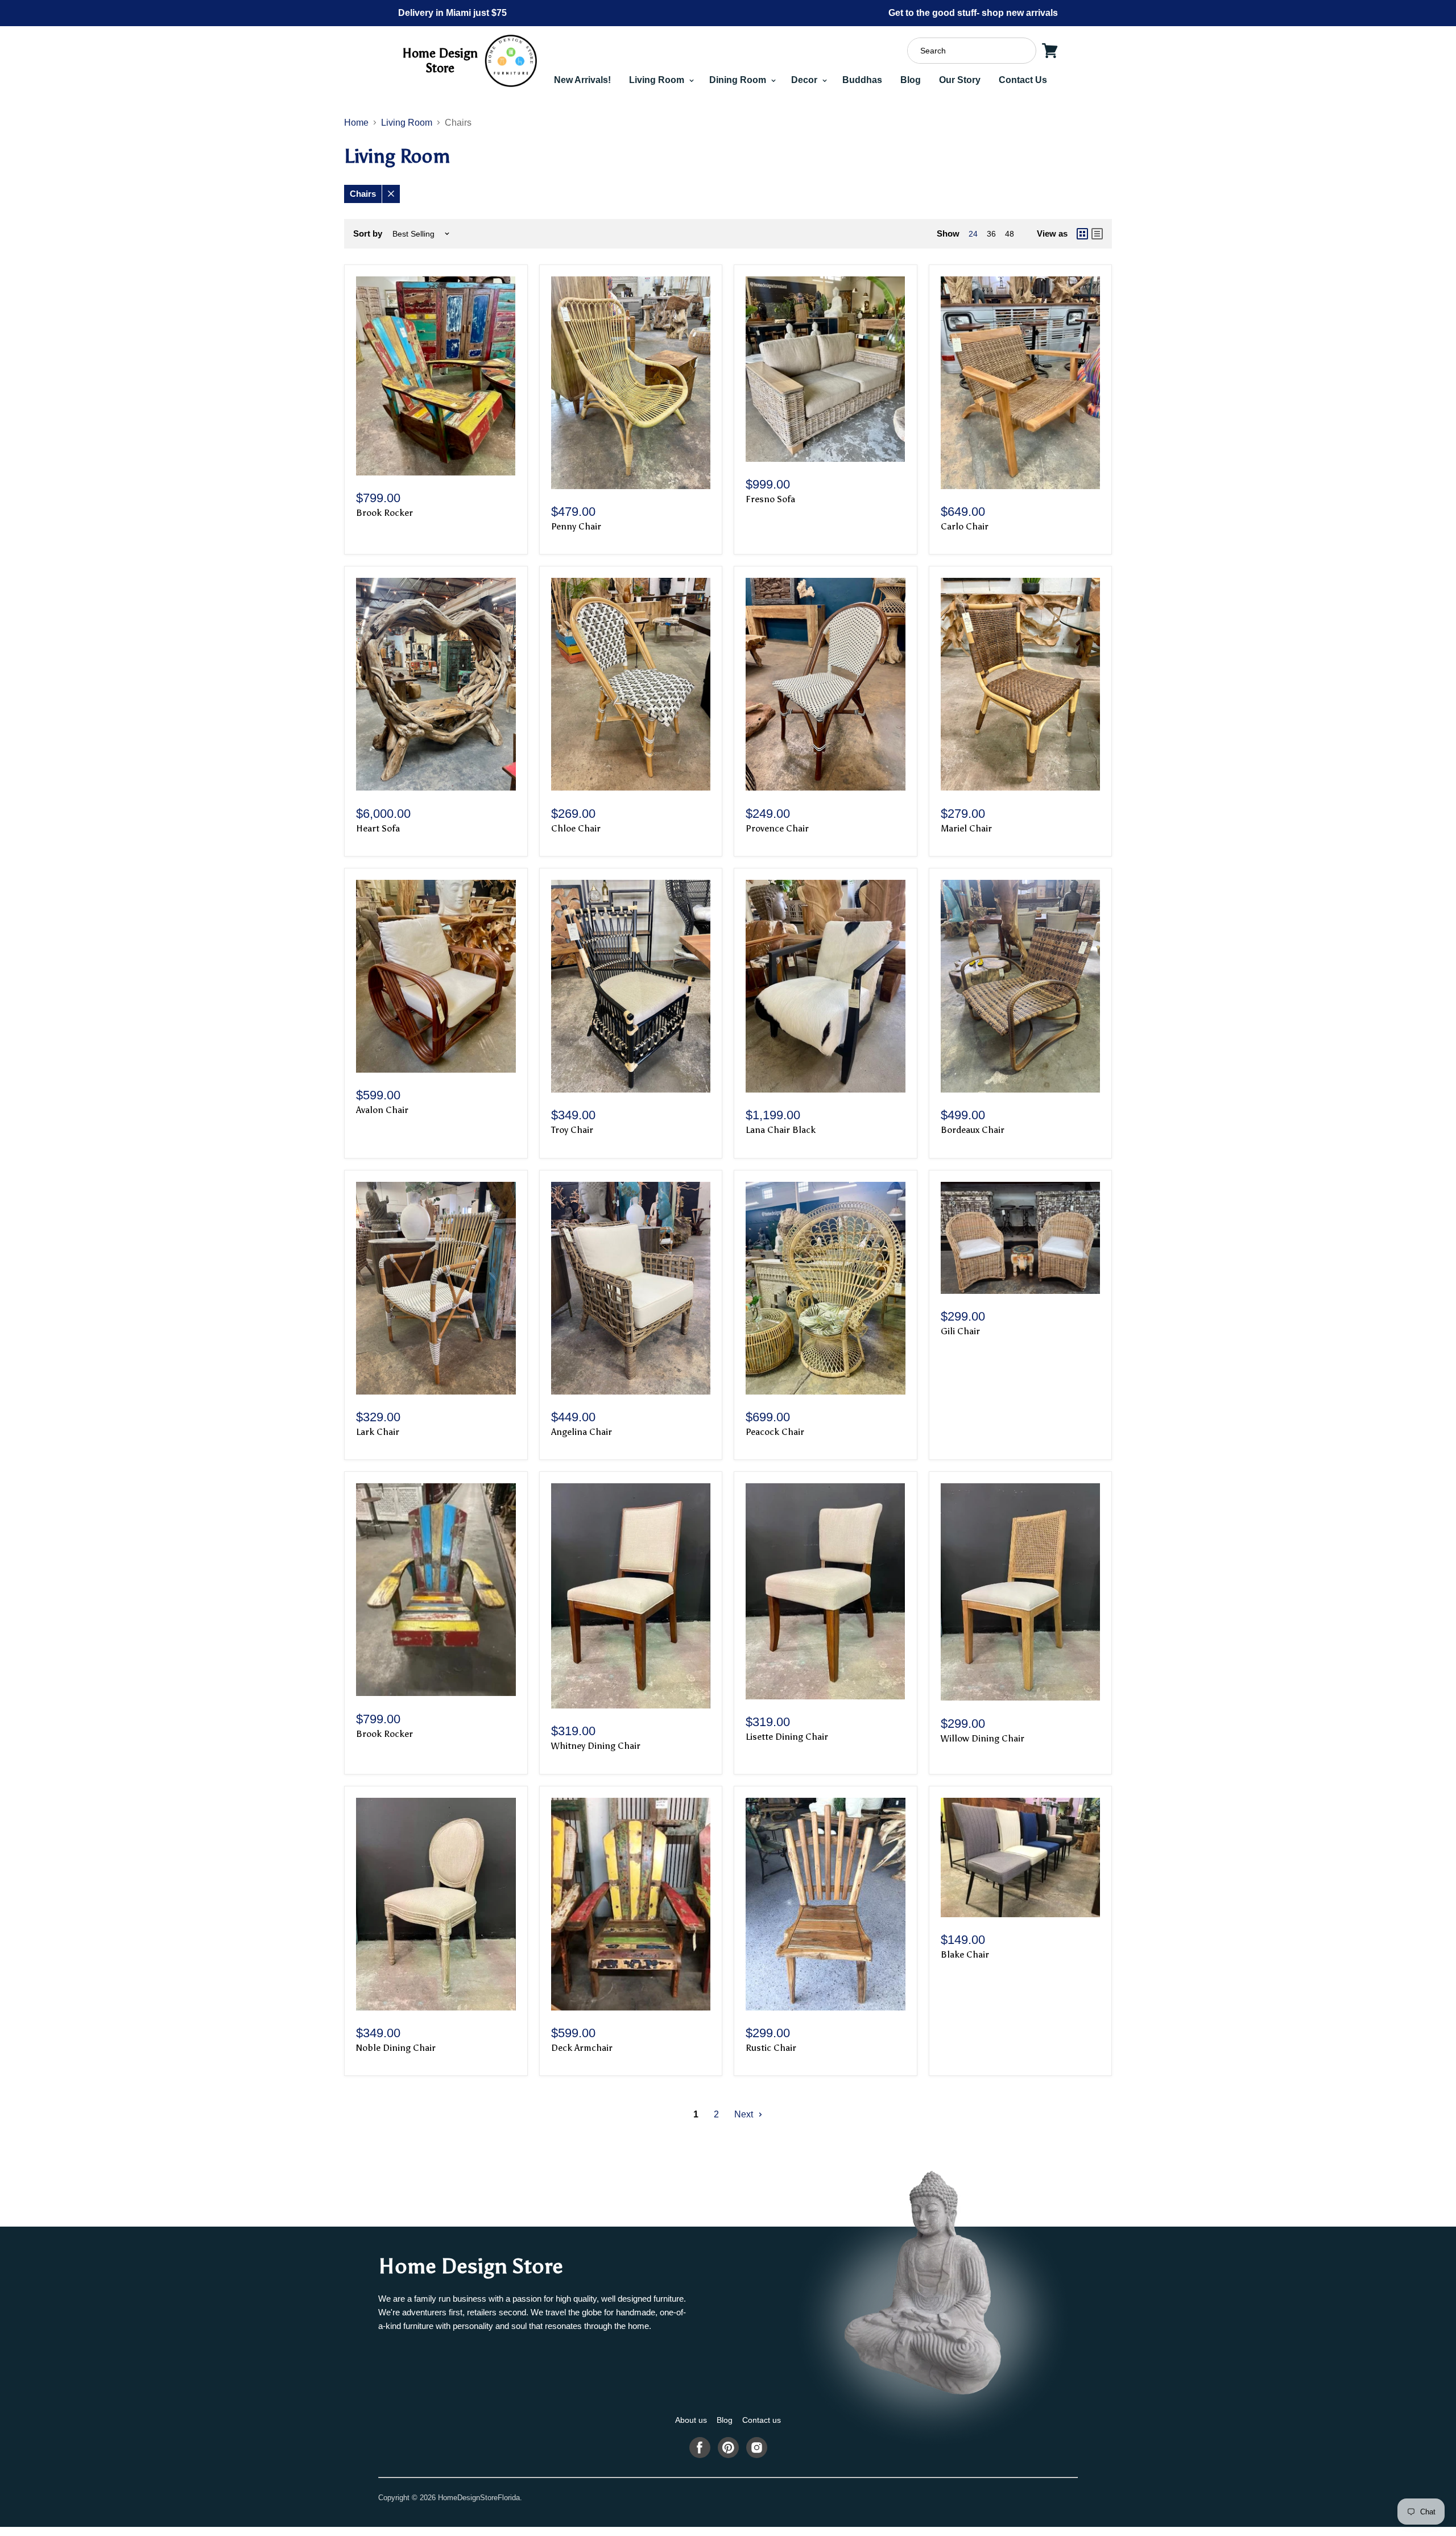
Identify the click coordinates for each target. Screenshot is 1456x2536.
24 (973, 234)
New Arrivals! (582, 80)
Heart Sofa (378, 828)
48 (1010, 234)
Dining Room (739, 80)
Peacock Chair (775, 1432)
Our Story (960, 80)
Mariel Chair (966, 828)
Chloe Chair (576, 828)
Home (356, 123)
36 (991, 234)
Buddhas (862, 80)
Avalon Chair (382, 1110)
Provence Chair (777, 828)
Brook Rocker (384, 513)
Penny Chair (576, 526)
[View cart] (1050, 51)
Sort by (368, 233)
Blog (911, 80)
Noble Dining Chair (396, 2048)
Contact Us (1023, 80)
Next (745, 2114)
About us (691, 2420)
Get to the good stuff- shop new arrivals (973, 13)
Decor (805, 80)
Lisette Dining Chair (787, 1737)
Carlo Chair (965, 526)
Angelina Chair (582, 1432)
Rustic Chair (771, 2048)
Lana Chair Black (781, 1130)
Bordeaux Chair (973, 1130)
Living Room (658, 80)
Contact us (762, 2420)
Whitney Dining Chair (596, 1746)
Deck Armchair (582, 2048)
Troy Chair (572, 1130)
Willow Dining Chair (983, 1738)
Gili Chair (960, 1331)
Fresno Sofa (770, 499)
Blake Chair (965, 1954)
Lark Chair (378, 1432)
